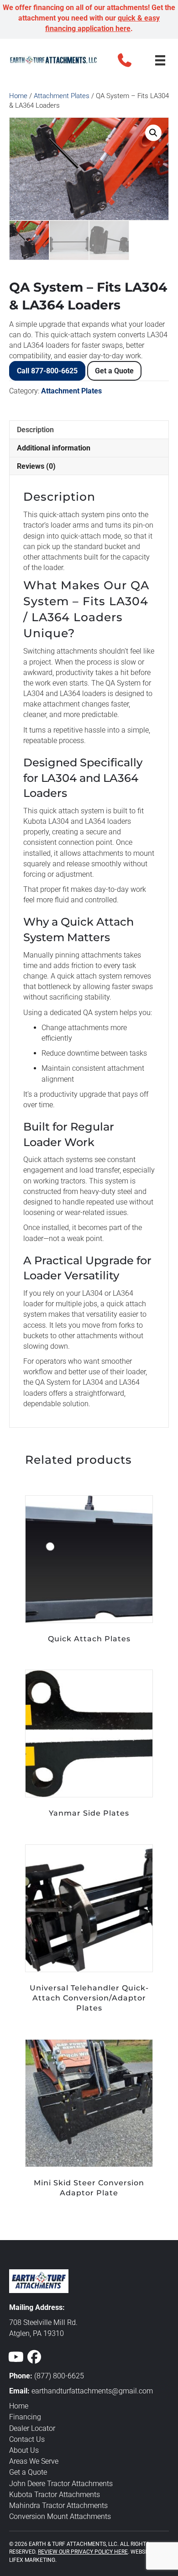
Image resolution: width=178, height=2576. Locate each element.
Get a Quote (114, 371)
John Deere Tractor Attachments (61, 2484)
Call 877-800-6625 (47, 371)
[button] (125, 60)
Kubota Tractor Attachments (55, 2495)
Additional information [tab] (54, 448)
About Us (24, 2450)
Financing (25, 2417)
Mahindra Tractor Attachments (58, 2505)
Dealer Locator (32, 2428)
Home (18, 96)
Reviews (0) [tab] (36, 466)
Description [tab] (35, 430)
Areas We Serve (34, 2461)
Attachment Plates (62, 96)
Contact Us (27, 2439)
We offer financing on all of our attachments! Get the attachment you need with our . (89, 18)
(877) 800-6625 (59, 2376)
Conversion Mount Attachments (60, 2516)
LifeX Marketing (32, 2560)
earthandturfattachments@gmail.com (92, 2391)
